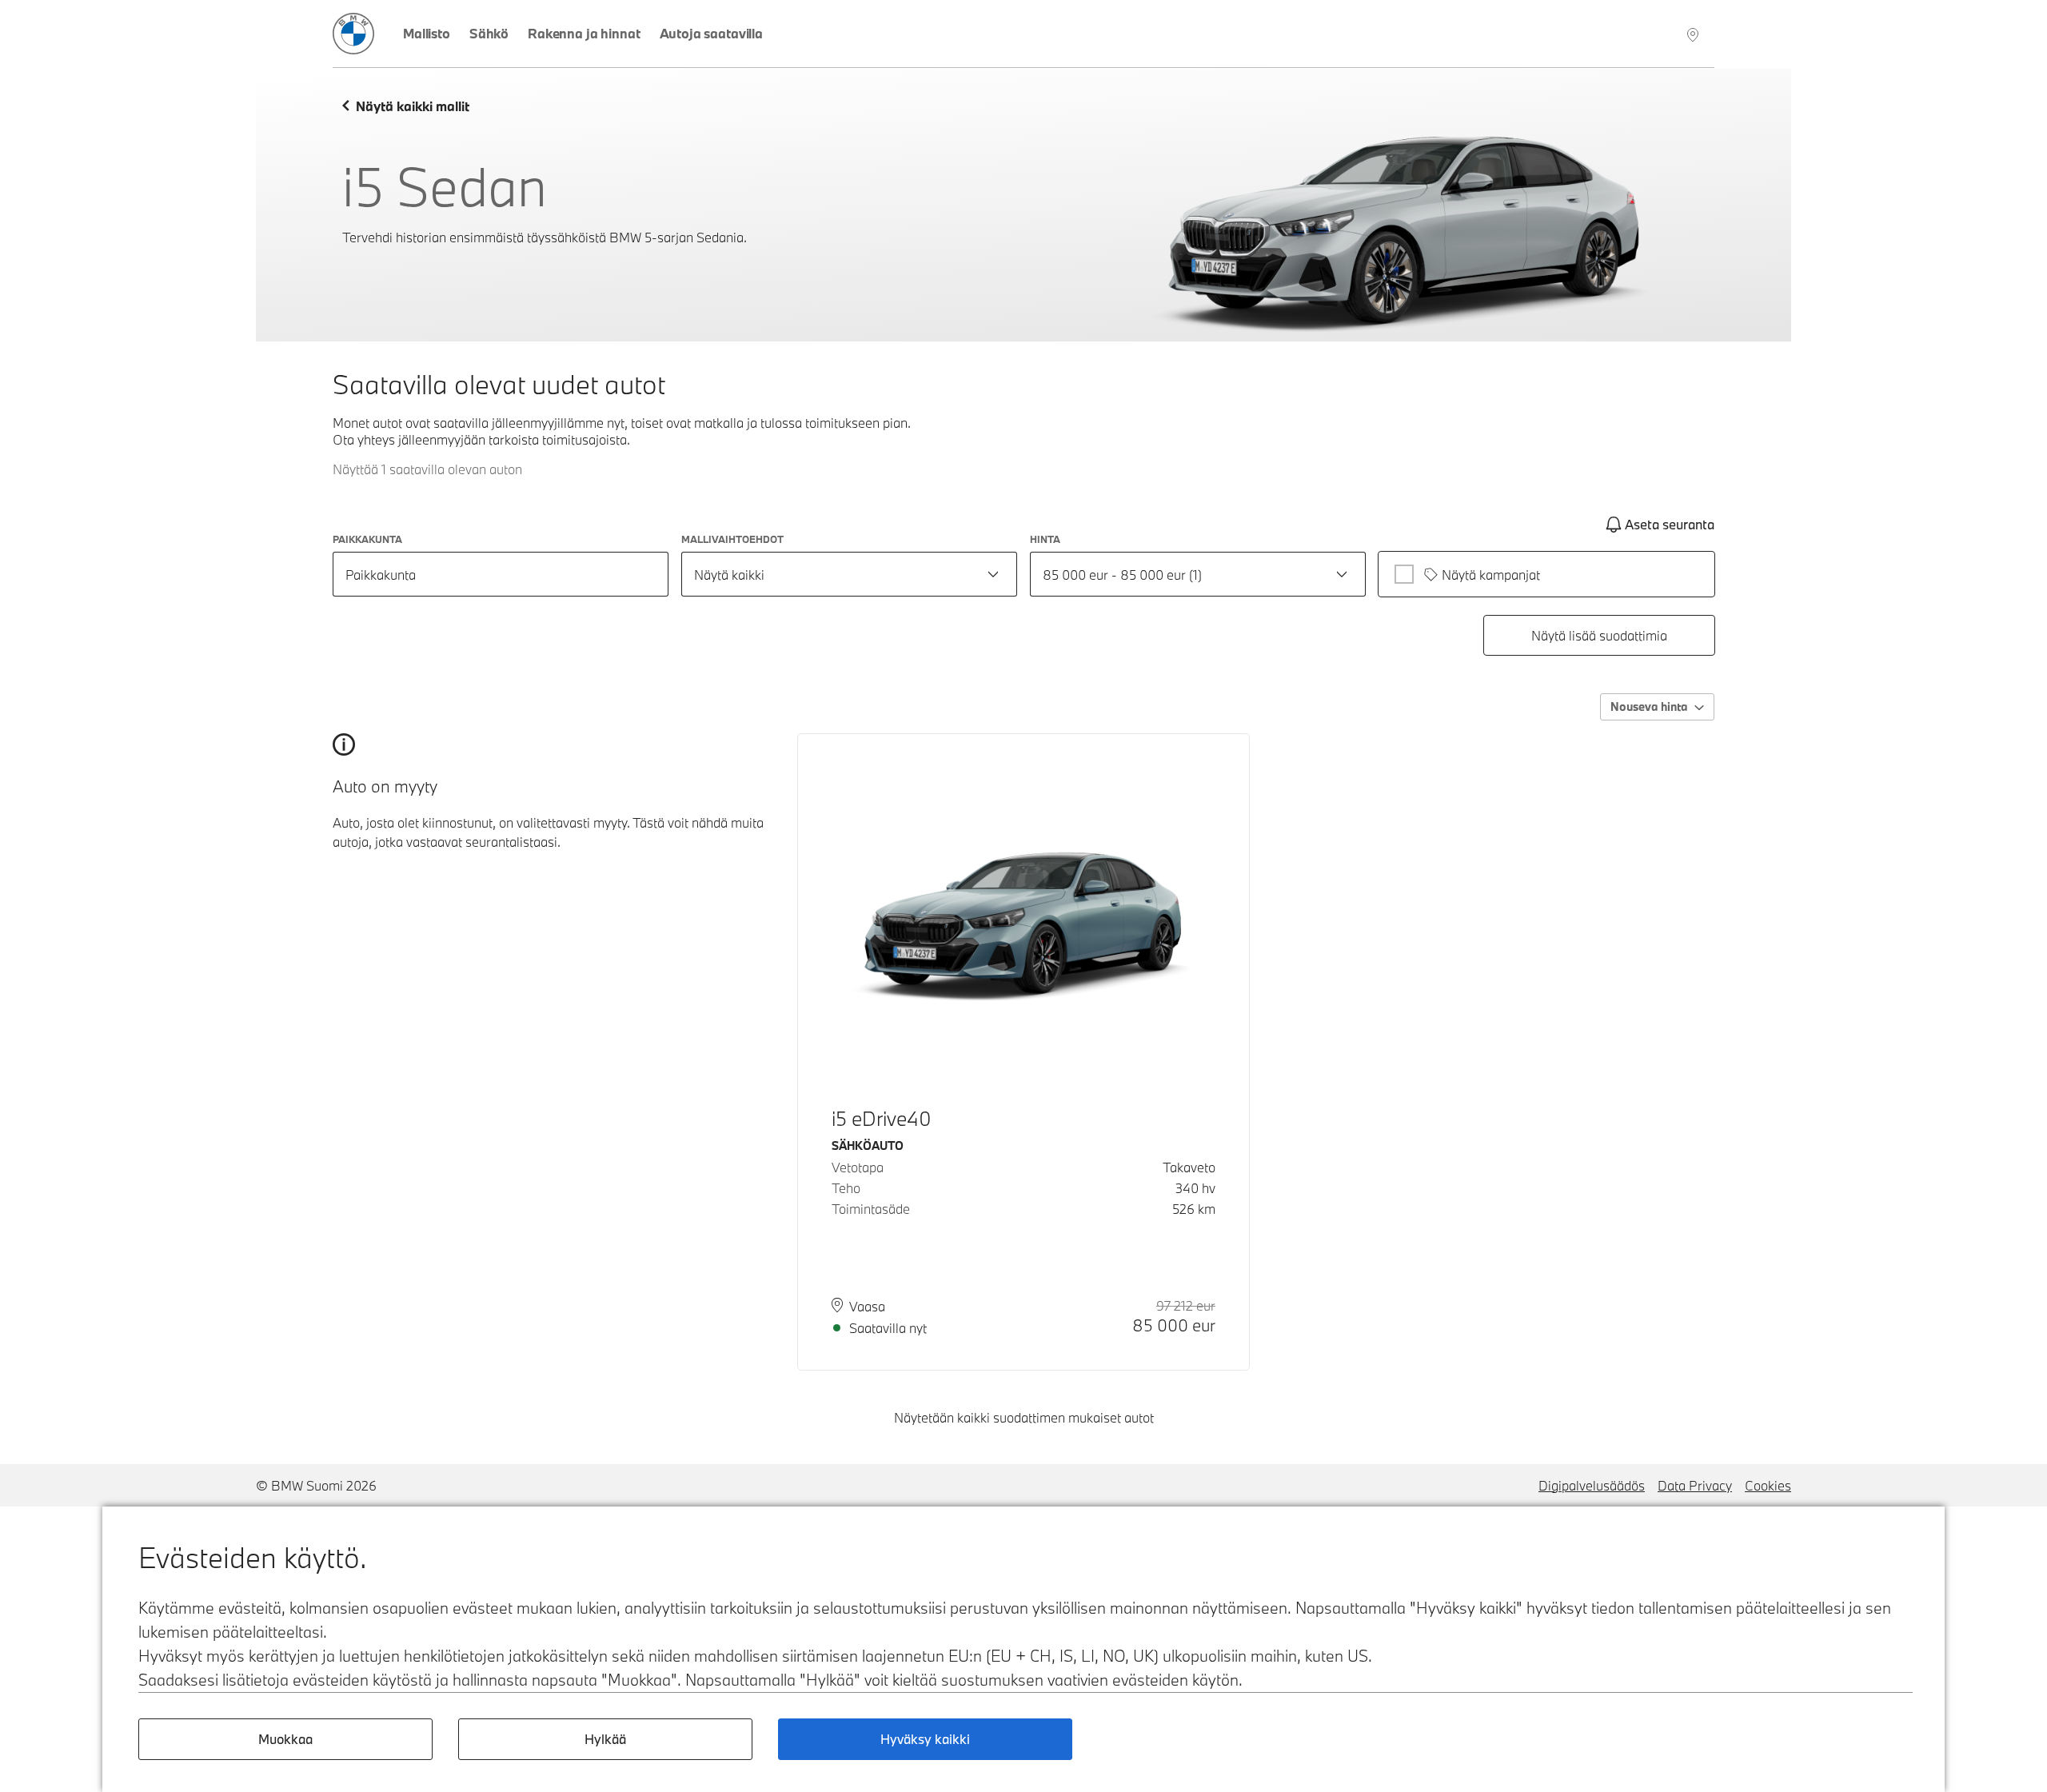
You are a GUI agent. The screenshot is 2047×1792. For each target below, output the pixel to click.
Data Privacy (1695, 1485)
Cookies (1768, 1485)
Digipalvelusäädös (1592, 1485)
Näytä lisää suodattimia (1599, 635)
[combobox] (849, 574)
